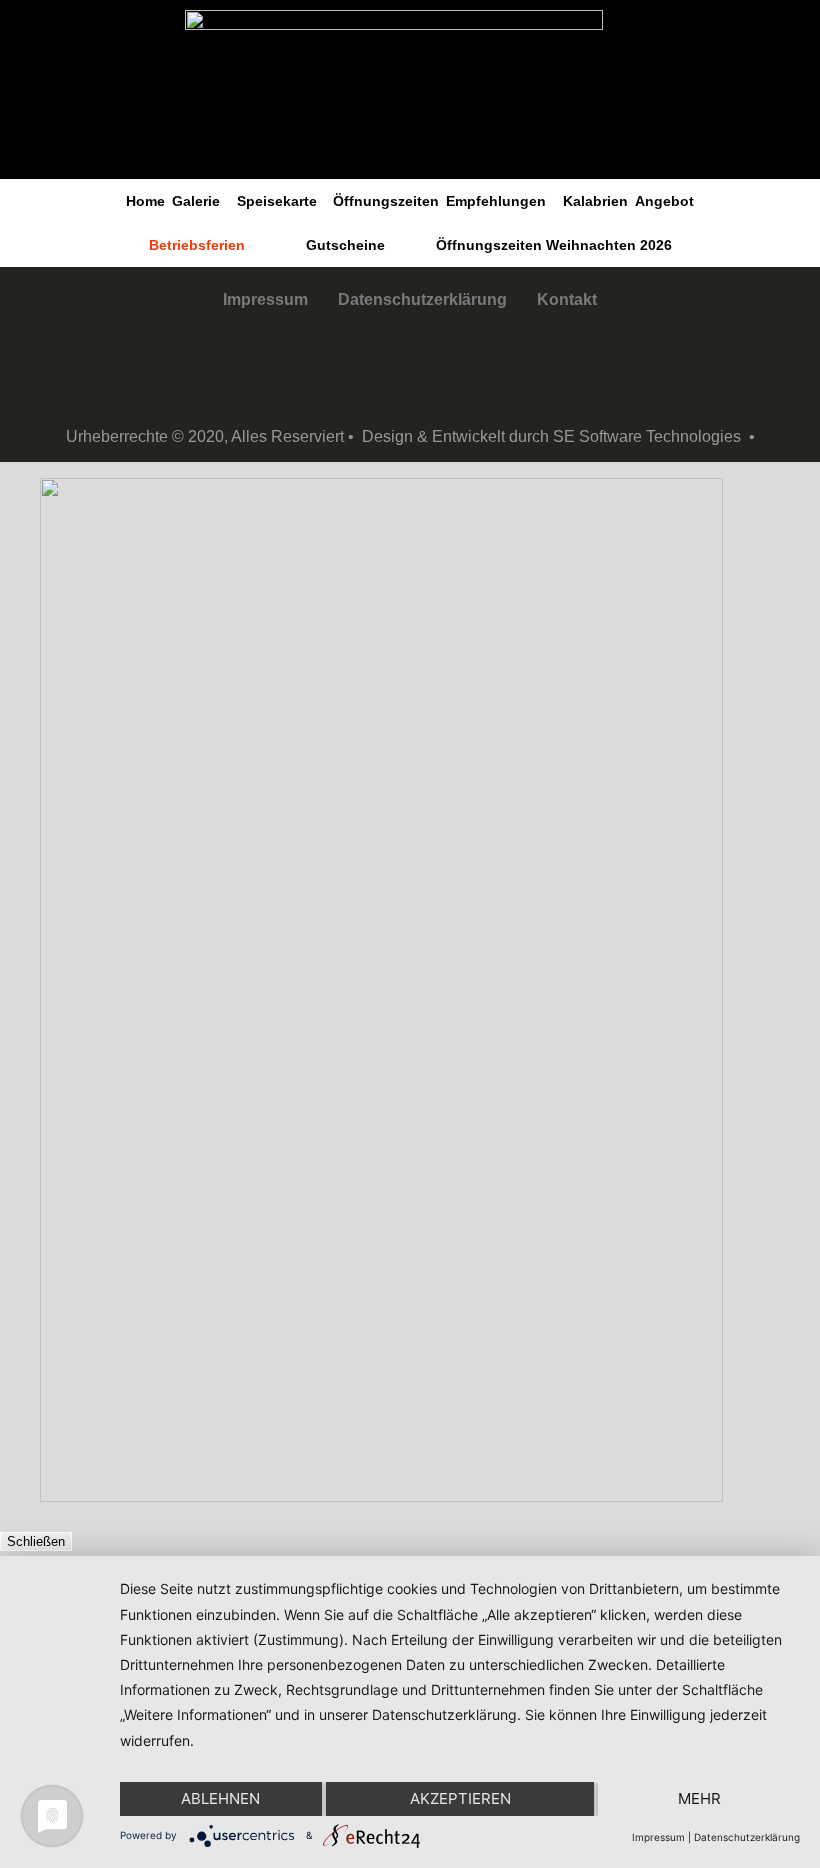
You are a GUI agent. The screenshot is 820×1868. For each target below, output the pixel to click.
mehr (699, 1798)
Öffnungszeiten (386, 201)
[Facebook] (380, 368)
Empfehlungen (496, 201)
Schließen (36, 1541)
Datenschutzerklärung (422, 299)
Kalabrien (595, 201)
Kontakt (567, 299)
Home (145, 201)
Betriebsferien (197, 245)
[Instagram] (441, 368)
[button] (201, 201)
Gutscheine (345, 245)
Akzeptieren (460, 1798)
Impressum (265, 299)
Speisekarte (277, 201)
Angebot (664, 201)
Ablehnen (220, 1798)
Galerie (196, 201)
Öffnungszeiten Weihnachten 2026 (554, 245)
